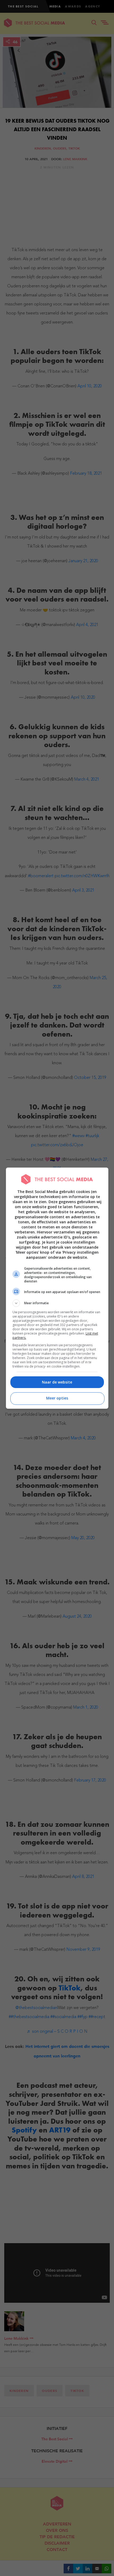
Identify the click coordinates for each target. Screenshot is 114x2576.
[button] (57, 1303)
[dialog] (57, 1288)
